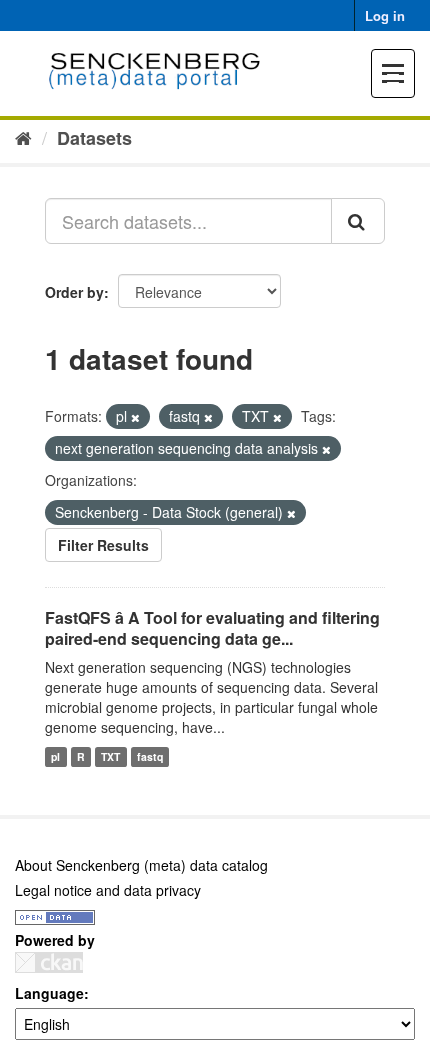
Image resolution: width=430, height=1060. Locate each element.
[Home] (23, 137)
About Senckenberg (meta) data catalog (141, 865)
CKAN (49, 962)
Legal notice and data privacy (108, 890)
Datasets (94, 138)
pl (55, 756)
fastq (150, 756)
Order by (74, 292)
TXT (110, 756)
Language (49, 993)
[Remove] (135, 417)
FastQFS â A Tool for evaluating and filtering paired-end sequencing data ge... (212, 628)
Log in (385, 15)
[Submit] (358, 221)
